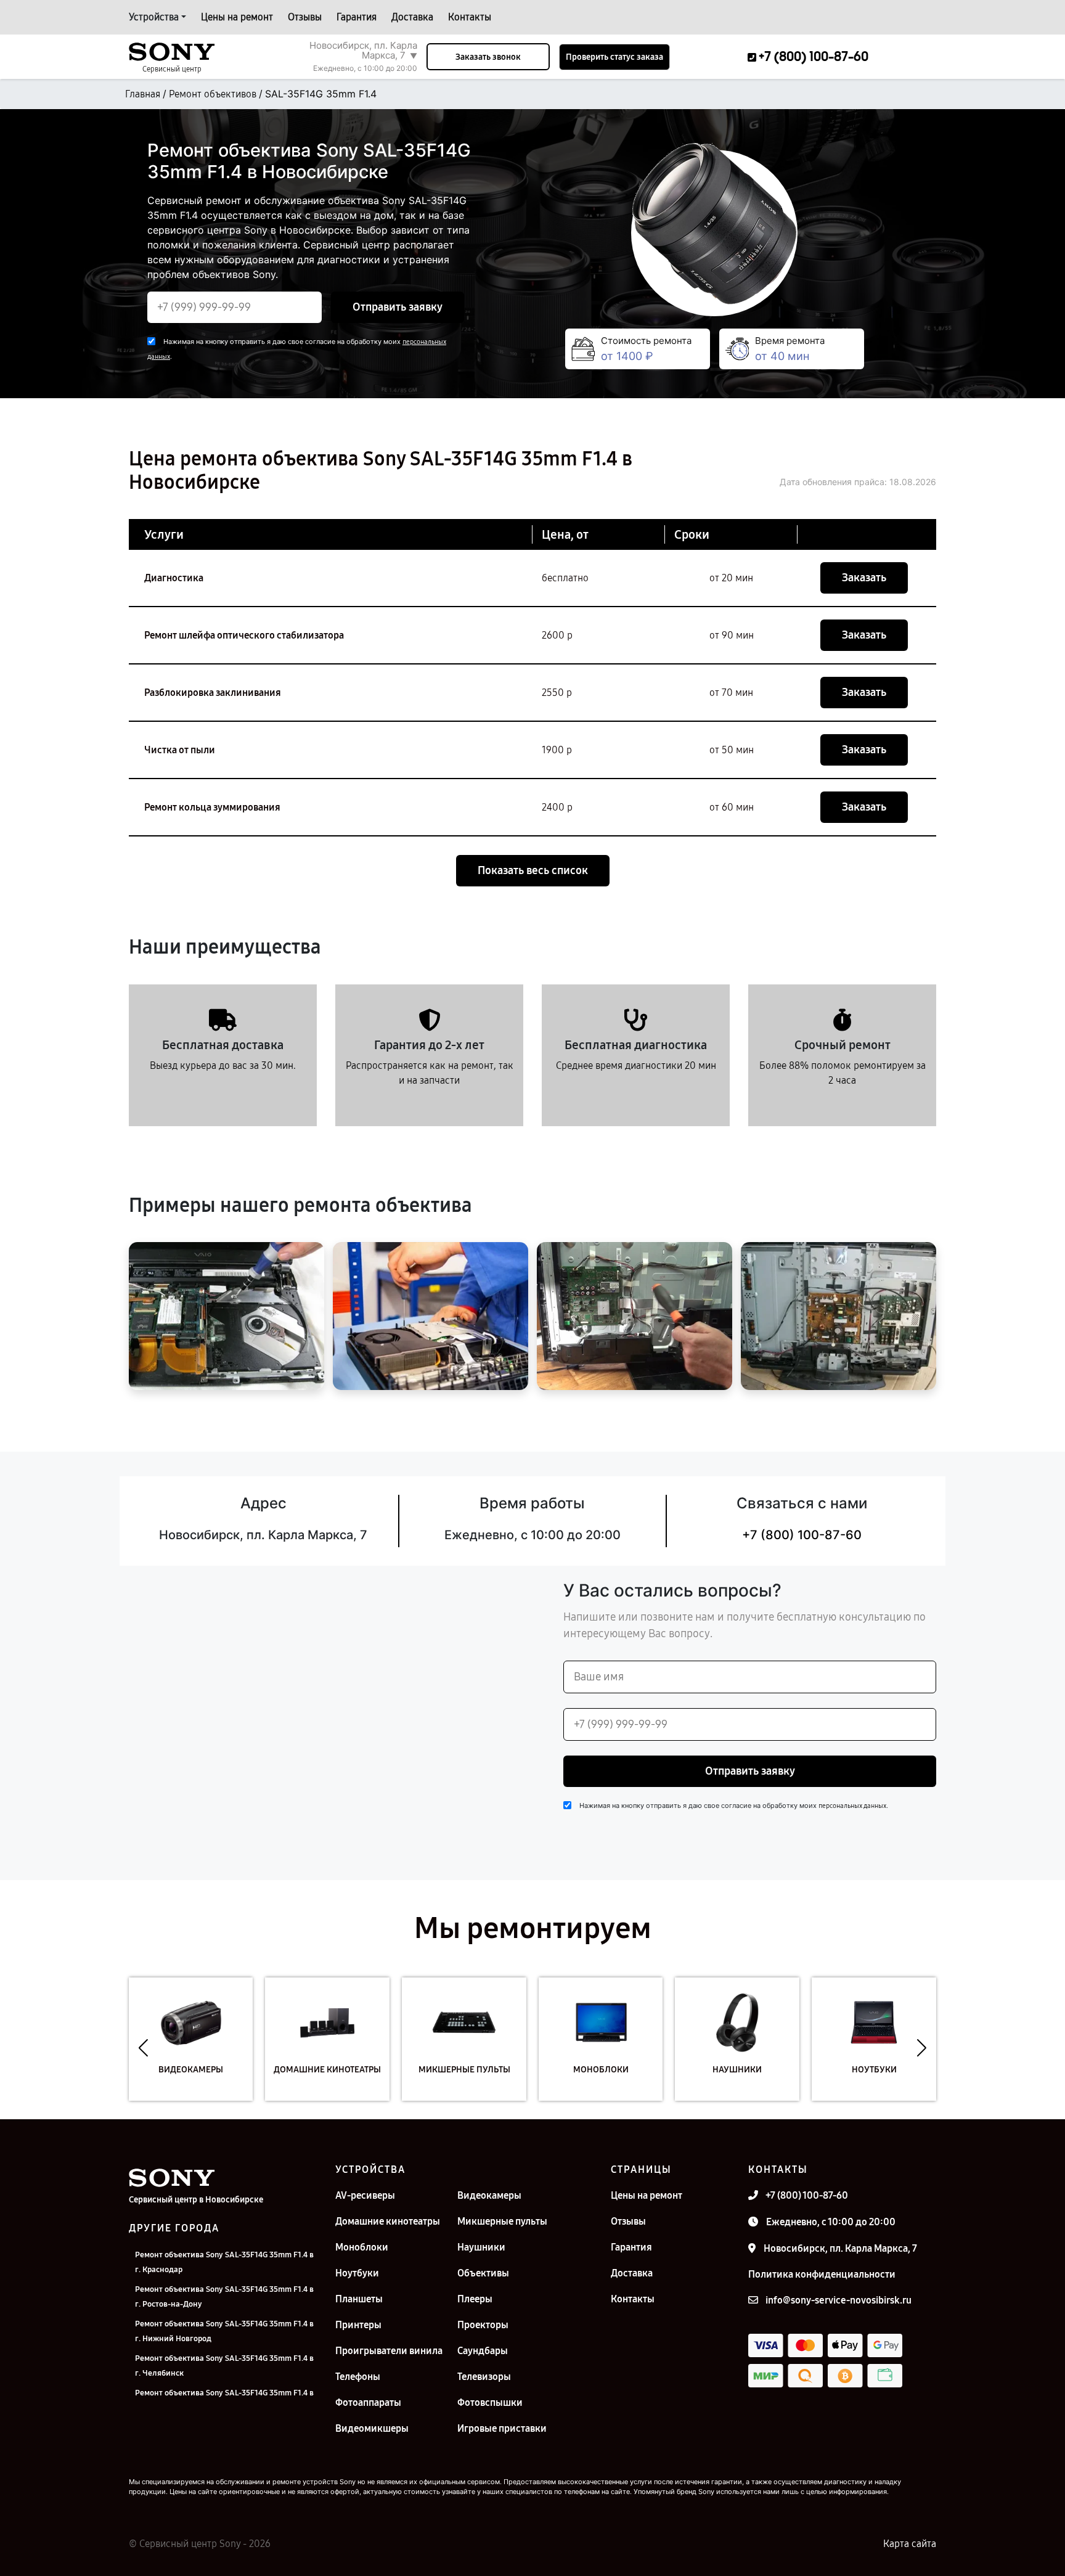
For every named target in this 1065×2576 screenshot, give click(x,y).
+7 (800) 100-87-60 (802, 1535)
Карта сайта (910, 2544)
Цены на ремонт (237, 17)
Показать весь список (533, 870)
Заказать (864, 578)
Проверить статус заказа (614, 57)
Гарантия (357, 17)
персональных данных (852, 1806)
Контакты (470, 17)
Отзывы (305, 17)
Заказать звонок (488, 57)
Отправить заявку (398, 307)
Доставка (412, 17)
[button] (143, 2048)
